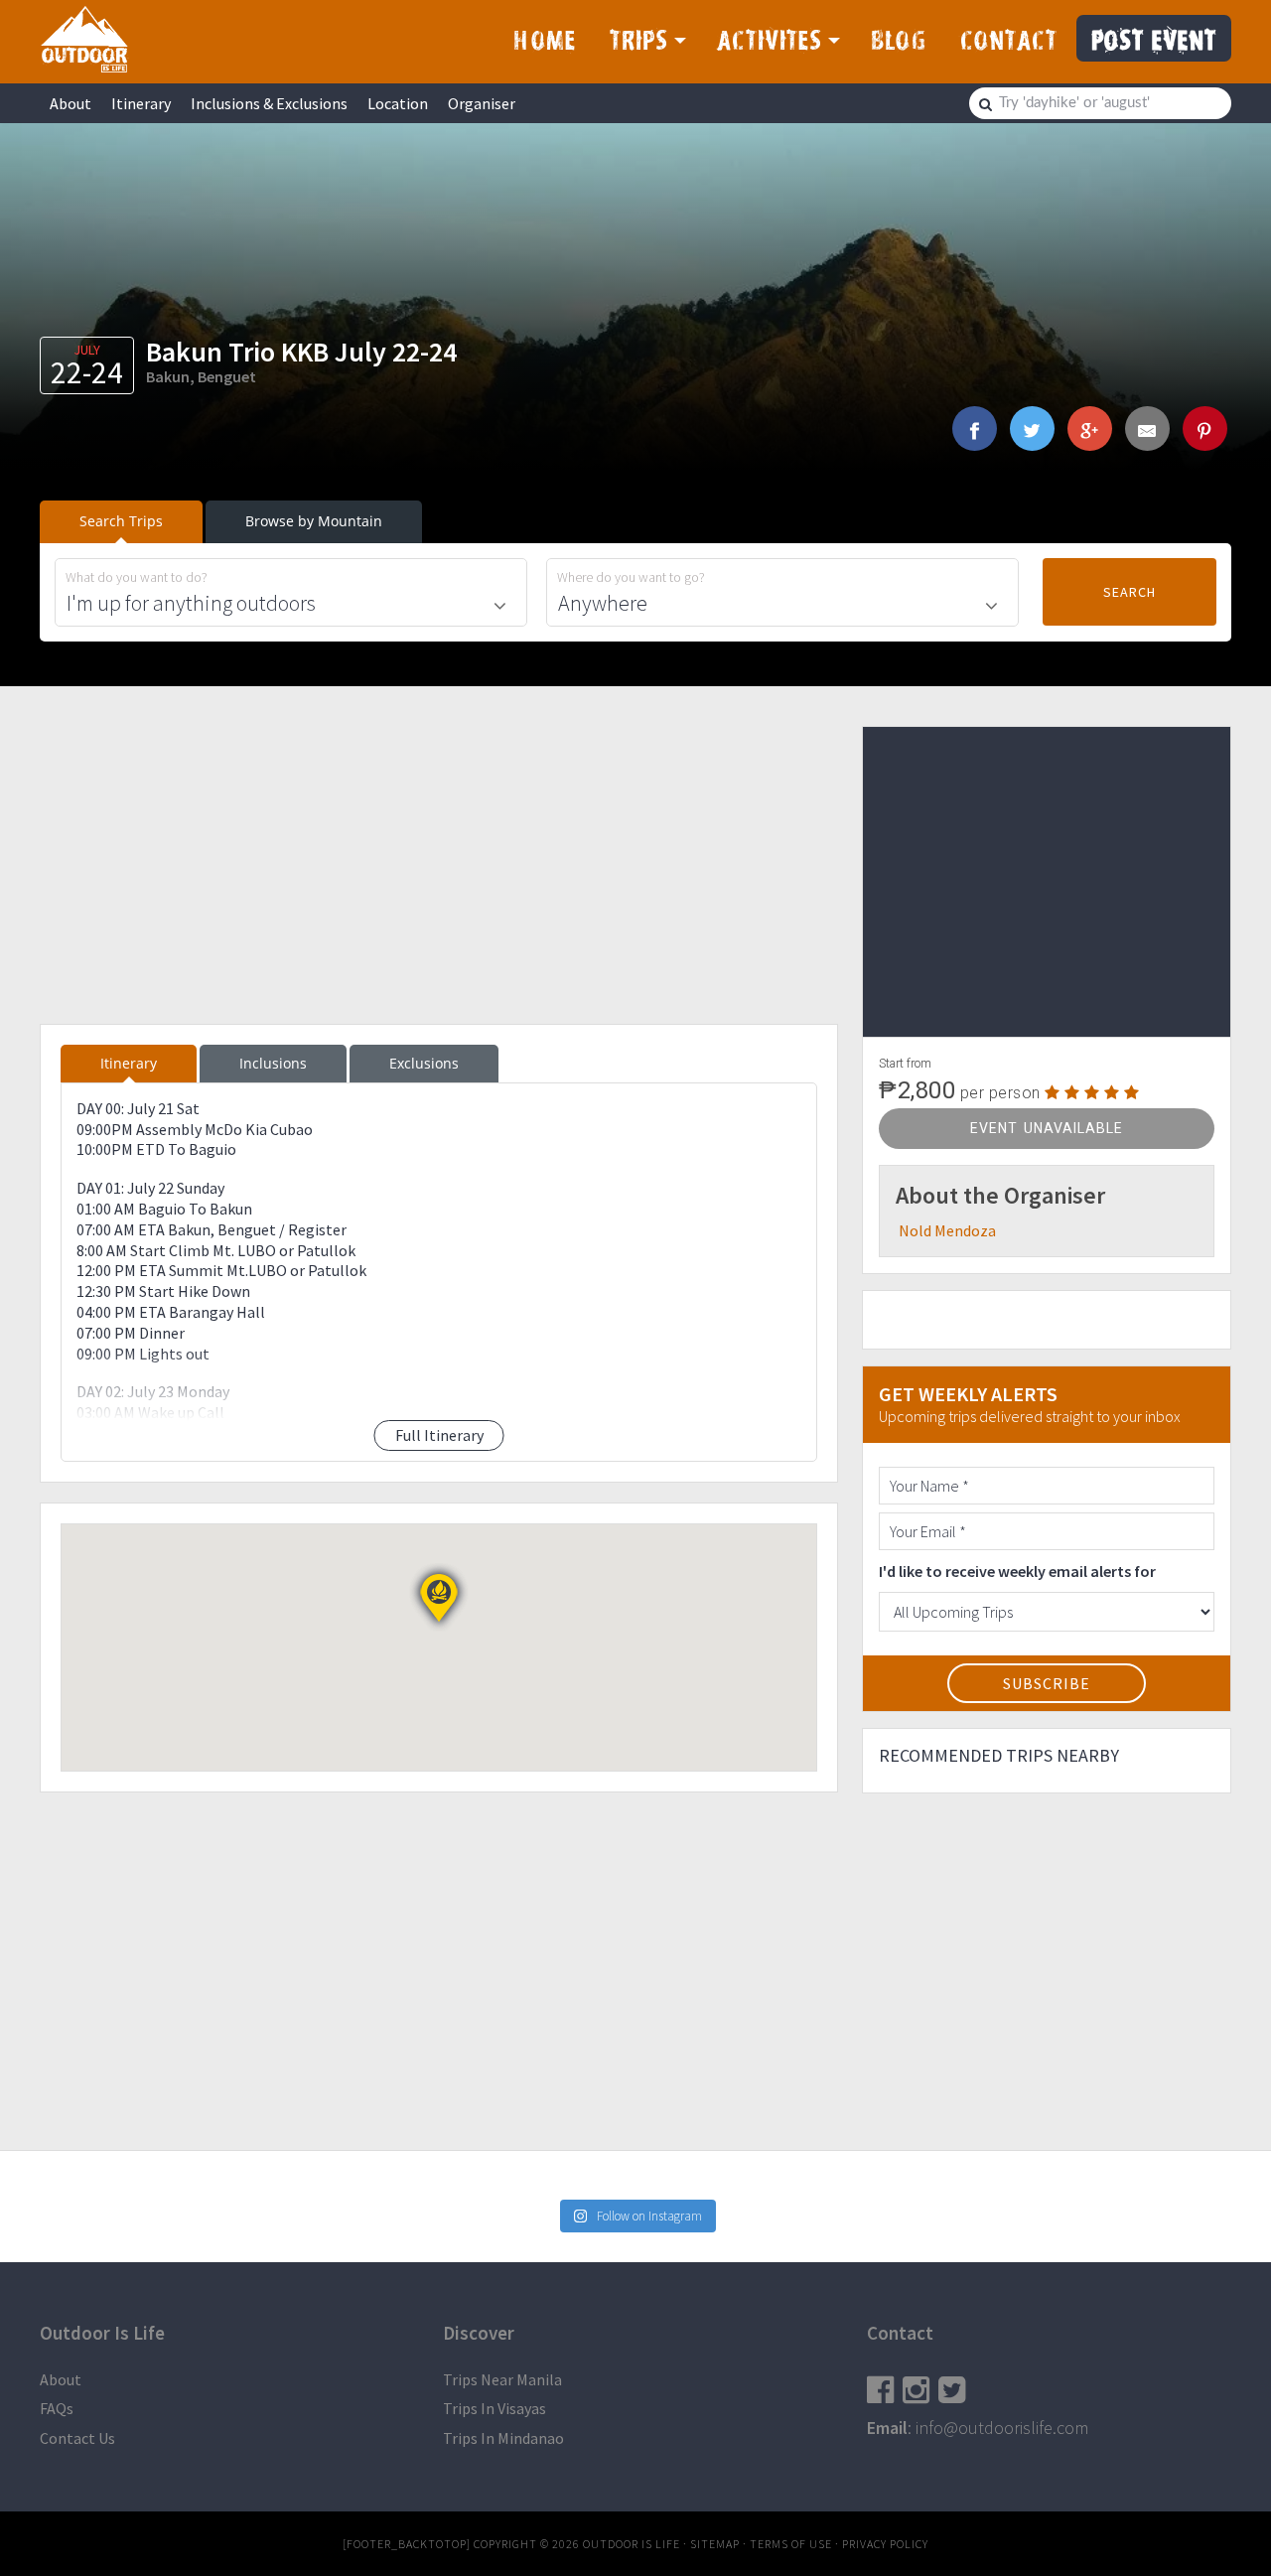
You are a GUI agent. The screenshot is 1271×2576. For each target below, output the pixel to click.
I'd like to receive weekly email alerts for (1017, 1571)
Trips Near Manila (502, 2379)
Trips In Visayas (494, 2408)
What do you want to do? (137, 577)
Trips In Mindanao (503, 2438)
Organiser (482, 103)
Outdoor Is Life (84, 39)
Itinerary (141, 103)
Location (398, 103)
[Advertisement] (439, 865)
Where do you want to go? (631, 577)
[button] (439, 1598)
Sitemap (715, 2544)
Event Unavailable (1047, 1128)
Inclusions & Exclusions (269, 103)
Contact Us (77, 2438)
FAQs (57, 2408)
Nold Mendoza (947, 1230)
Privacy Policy (885, 2544)
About (71, 103)
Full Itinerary (439, 1435)
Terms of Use (791, 2544)
